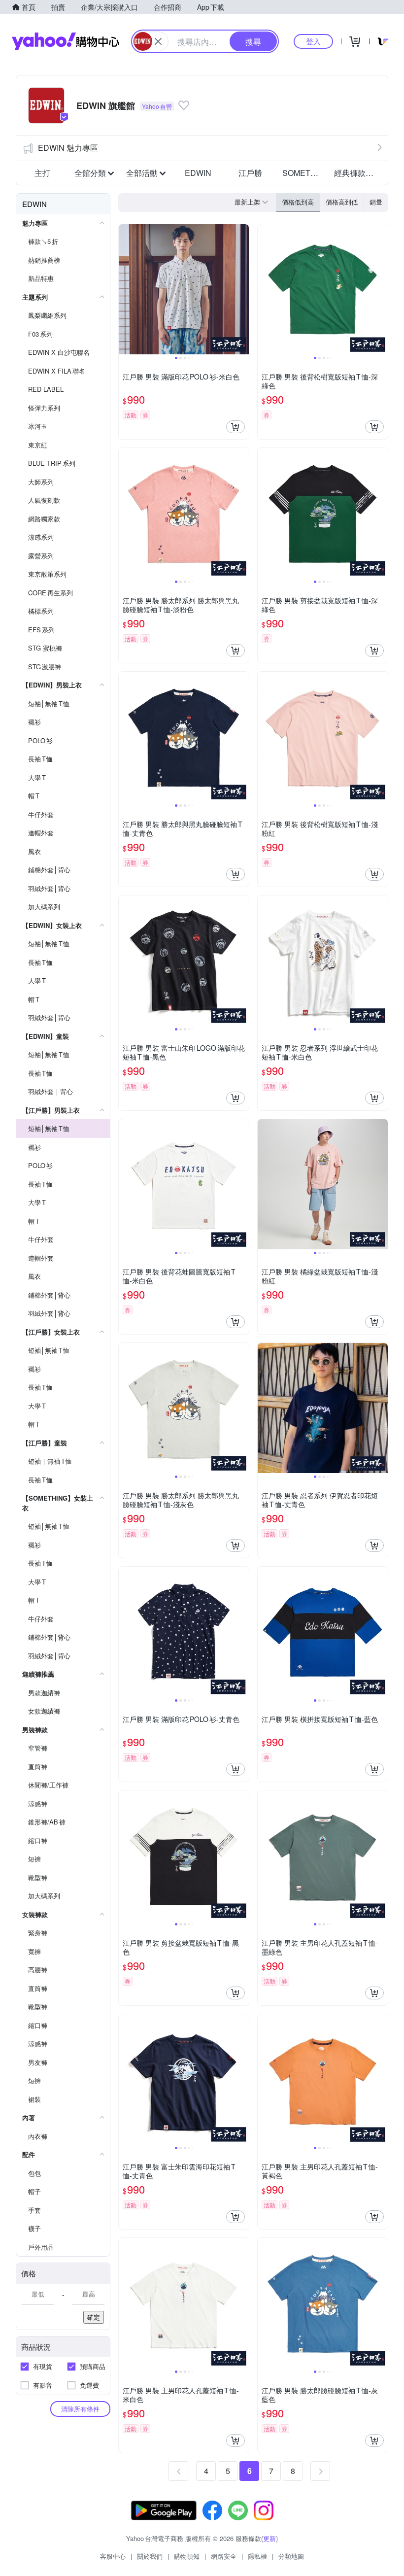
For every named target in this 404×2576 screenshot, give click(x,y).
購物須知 (187, 2556)
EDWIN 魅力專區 (68, 148)
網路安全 (224, 2556)
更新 (269, 2538)
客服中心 (113, 2556)
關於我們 (150, 2556)
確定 (94, 2317)
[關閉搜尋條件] (158, 41)
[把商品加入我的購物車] (236, 427)
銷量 (376, 202)
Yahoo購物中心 (66, 41)
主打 (42, 173)
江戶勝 (250, 173)
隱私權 (257, 2556)
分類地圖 (291, 2556)
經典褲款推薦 (357, 173)
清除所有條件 (80, 2409)
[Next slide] (242, 289)
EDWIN (198, 173)
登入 (313, 41)
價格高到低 (342, 202)
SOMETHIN (303, 173)
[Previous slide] (125, 289)
